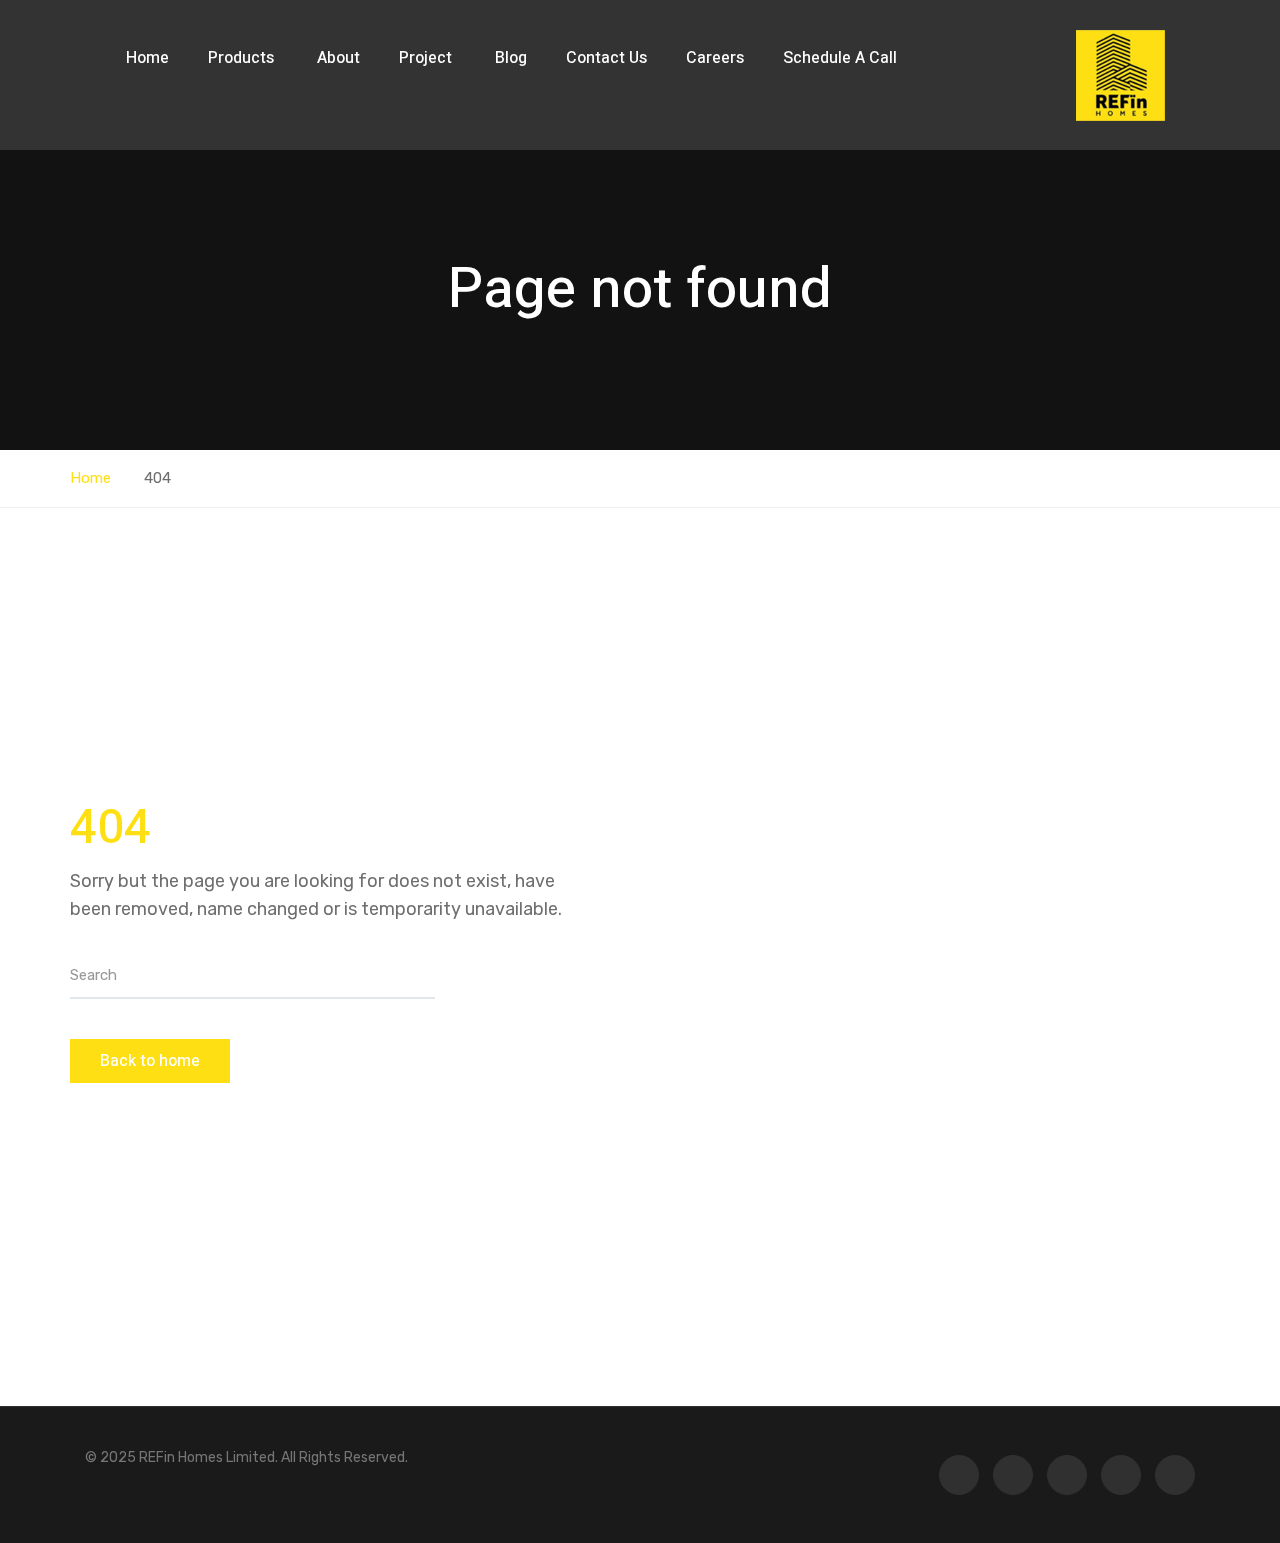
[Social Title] (1175, 1475)
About (338, 58)
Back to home (150, 1061)
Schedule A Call (840, 58)
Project (427, 58)
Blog (511, 58)
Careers (715, 58)
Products (243, 58)
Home (147, 58)
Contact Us (606, 58)
